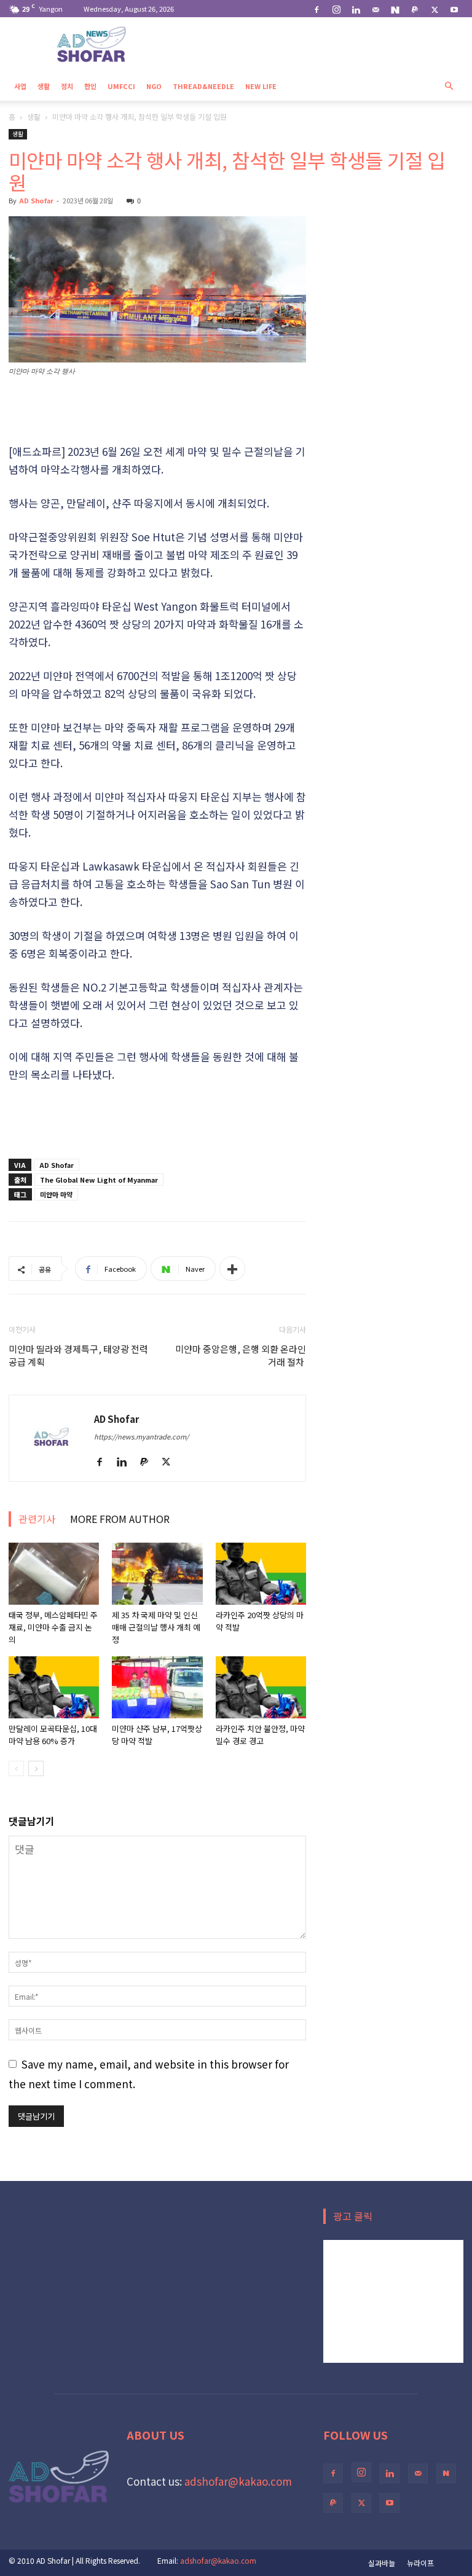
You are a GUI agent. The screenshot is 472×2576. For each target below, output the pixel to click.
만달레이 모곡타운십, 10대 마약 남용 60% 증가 (53, 1735)
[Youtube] (454, 9)
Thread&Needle (203, 86)
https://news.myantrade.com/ (141, 1436)
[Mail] (376, 9)
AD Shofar (36, 200)
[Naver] (395, 9)
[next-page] (36, 1768)
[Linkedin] (356, 9)
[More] (232, 1269)
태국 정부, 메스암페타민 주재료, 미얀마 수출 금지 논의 (53, 1627)
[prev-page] (16, 1768)
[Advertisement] (157, 411)
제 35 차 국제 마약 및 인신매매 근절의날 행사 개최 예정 (156, 1627)
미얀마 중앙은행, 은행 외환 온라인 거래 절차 (241, 1355)
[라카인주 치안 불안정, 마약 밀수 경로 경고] (261, 1687)
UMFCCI (121, 86)
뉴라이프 (420, 2563)
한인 (90, 86)
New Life (261, 86)
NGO (154, 86)
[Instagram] (336, 9)
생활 (44, 86)
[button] (449, 85)
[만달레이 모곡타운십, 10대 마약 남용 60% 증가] (54, 1687)
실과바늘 (382, 2563)
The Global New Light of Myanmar (99, 1180)
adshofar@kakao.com (238, 2481)
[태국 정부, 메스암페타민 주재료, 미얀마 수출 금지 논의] (54, 1574)
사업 (20, 86)
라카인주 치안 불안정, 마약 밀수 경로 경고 (260, 1735)
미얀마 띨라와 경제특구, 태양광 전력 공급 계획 (78, 1355)
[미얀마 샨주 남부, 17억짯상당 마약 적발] (157, 1687)
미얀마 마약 (56, 1194)
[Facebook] (317, 9)
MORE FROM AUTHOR (120, 1519)
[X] (435, 9)
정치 (67, 86)
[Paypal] (415, 9)
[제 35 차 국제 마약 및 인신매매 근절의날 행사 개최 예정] (157, 1574)
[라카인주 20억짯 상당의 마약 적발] (261, 1574)
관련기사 (37, 1519)
